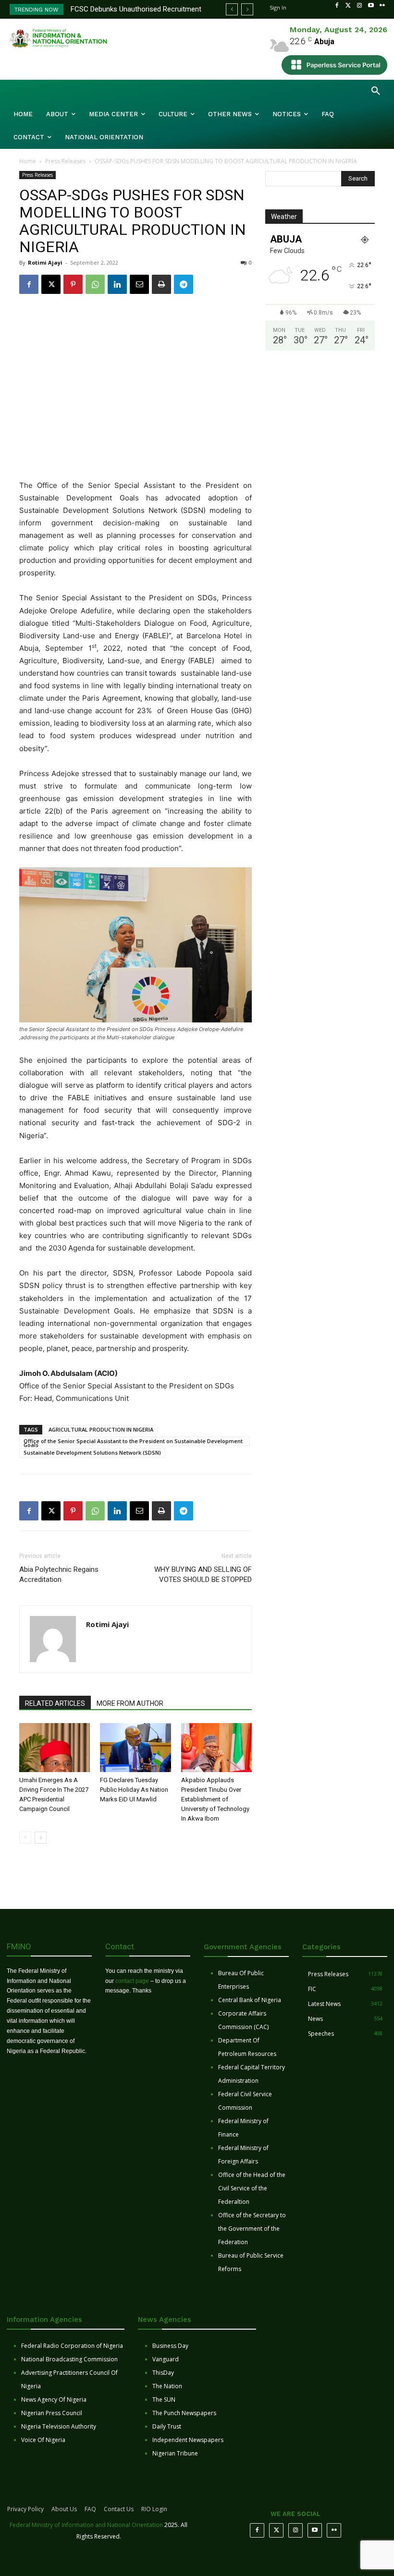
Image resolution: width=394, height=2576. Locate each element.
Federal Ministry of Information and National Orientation (86, 2525)
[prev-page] (25, 1838)
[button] (376, 91)
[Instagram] (359, 6)
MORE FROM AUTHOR (130, 1703)
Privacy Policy (25, 2509)
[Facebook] (337, 6)
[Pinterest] (73, 284)
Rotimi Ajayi (45, 262)
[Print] (161, 284)
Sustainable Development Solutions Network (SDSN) (92, 1452)
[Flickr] (382, 6)
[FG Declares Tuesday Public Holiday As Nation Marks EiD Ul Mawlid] (135, 1747)
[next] (247, 9)
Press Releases (65, 161)
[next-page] (41, 1838)
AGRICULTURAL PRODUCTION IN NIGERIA (101, 1429)
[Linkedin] (117, 284)
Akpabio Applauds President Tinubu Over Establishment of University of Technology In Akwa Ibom (215, 1799)
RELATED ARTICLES (55, 1703)
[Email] (139, 284)
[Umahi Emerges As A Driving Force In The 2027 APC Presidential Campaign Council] (55, 1747)
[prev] (232, 9)
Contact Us (119, 2509)
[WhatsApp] (95, 284)
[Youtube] (371, 6)
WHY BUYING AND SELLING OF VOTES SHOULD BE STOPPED (203, 1574)
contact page (132, 1981)
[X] (51, 284)
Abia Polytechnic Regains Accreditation (59, 1574)
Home (28, 161)
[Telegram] (184, 284)
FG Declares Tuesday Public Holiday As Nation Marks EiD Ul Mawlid (134, 1790)
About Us (64, 2509)
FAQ (90, 2509)
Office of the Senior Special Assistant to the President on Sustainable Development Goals (133, 1442)
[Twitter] (348, 6)
